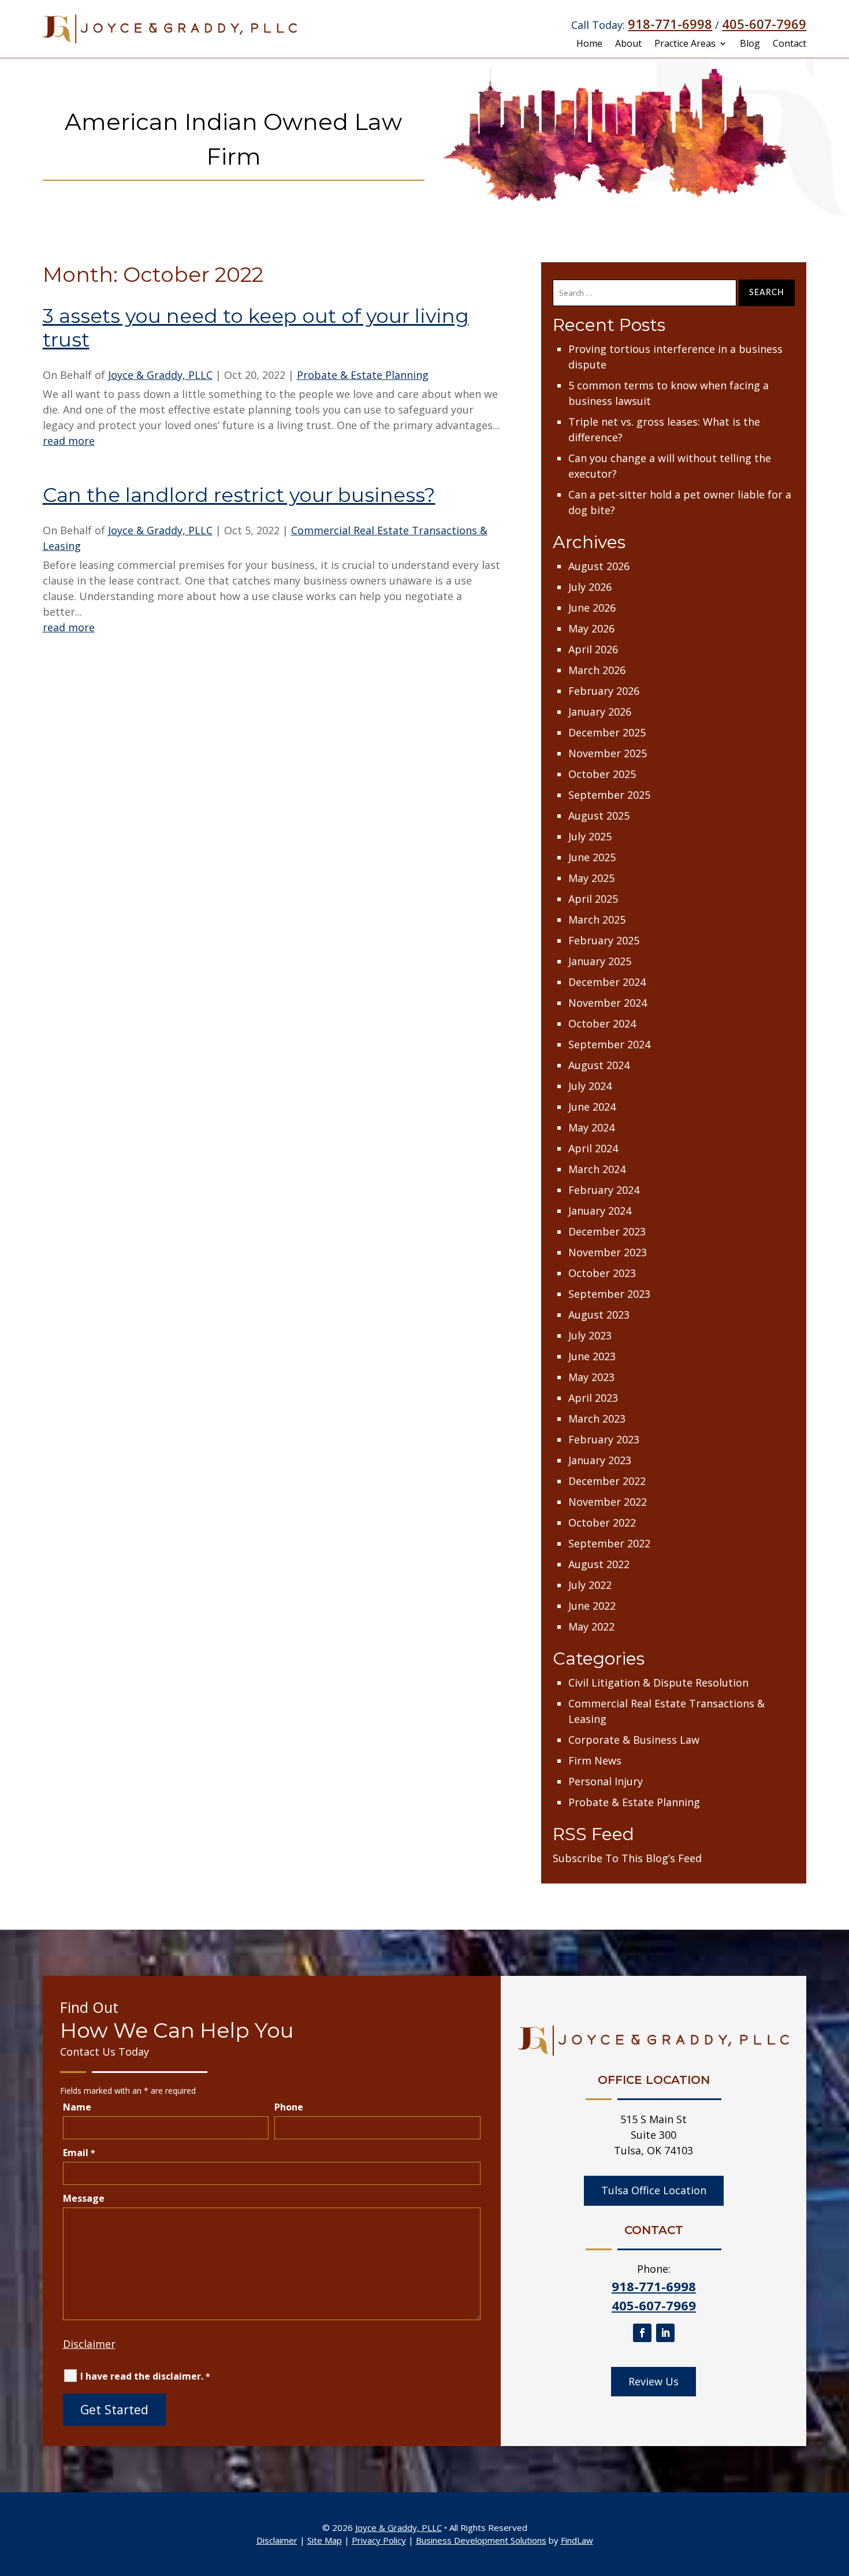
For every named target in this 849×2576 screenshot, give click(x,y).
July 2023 (590, 1335)
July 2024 (590, 1086)
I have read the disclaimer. (145, 2376)
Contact (790, 44)
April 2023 (593, 1398)
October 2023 (602, 1273)
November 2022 (608, 1502)
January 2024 (600, 1211)
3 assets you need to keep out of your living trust (256, 328)
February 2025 (604, 940)
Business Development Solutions (481, 2540)
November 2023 (608, 1252)
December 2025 (607, 732)
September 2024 (609, 1044)
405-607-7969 (764, 24)
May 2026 (591, 628)
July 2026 (590, 587)
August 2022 (599, 1564)
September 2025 (609, 795)
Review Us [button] (653, 2381)
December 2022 (607, 1481)
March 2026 (597, 670)
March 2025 (597, 920)
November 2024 (608, 1003)
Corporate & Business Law (634, 1740)
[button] (837, 2492)
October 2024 (602, 1023)
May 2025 (591, 878)
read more (69, 441)
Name (77, 2107)
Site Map (325, 2540)
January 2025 (600, 961)
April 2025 (593, 899)
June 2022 (592, 1606)
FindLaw (577, 2540)
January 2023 (600, 1460)
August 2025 (599, 816)
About (628, 44)
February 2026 (604, 691)
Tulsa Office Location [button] (654, 2190)
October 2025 (602, 774)
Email (79, 2153)
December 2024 (607, 982)
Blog (750, 44)
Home (589, 44)
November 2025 (608, 753)
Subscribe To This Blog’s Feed (627, 1858)
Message (84, 2198)
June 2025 (592, 857)
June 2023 (592, 1356)
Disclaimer (89, 2344)
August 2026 (599, 566)
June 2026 (592, 608)
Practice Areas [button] (685, 44)
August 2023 (599, 1315)
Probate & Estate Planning (363, 375)
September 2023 (609, 1294)
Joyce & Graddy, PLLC (160, 375)
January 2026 (600, 712)
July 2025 (590, 836)
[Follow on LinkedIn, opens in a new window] (665, 2333)
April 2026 (593, 649)
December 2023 (607, 1231)
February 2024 (604, 1190)
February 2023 (604, 1439)
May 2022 (591, 1626)
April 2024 (593, 1148)
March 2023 (597, 1419)
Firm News (595, 1760)
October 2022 (602, 1522)
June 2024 (592, 1107)
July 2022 (590, 1585)
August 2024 (599, 1065)
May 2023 (591, 1377)
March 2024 (597, 1169)
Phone (289, 2107)
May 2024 (591, 1127)
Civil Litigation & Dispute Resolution (658, 1682)
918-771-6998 (670, 24)
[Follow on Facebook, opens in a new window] (642, 2333)
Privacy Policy (379, 2540)
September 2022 (609, 1543)
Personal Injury (606, 1781)
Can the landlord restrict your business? (239, 495)
